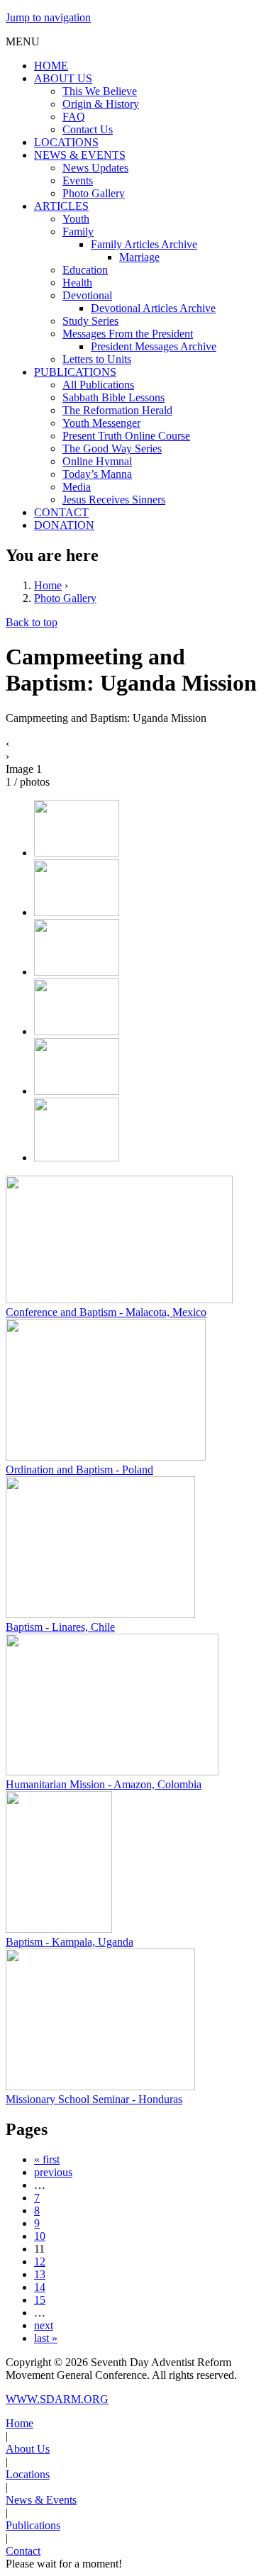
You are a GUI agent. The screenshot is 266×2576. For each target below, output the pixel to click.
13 (40, 2274)
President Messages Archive (154, 346)
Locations (28, 2474)
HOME (51, 66)
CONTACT (61, 512)
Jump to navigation (48, 17)
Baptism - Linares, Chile (60, 1627)
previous (53, 2172)
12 (40, 2262)
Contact (23, 2551)
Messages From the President (128, 334)
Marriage (139, 257)
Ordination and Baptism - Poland (79, 1470)
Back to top (32, 622)
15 (40, 2300)
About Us (28, 2449)
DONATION (64, 525)
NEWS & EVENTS (80, 155)
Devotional (87, 295)
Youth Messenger (101, 423)
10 (40, 2236)
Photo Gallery (94, 193)
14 (40, 2287)
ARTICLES (61, 206)
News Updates (95, 168)
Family (78, 232)
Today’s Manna (97, 474)
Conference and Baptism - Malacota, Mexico (106, 1312)
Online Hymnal (97, 461)
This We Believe (100, 91)
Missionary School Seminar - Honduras (94, 2099)
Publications (33, 2525)
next (44, 2325)
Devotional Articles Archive (153, 308)
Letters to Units (97, 359)
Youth (76, 219)
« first (47, 2159)
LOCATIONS (66, 142)
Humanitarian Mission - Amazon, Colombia (104, 1784)
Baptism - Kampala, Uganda (70, 1942)
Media (77, 487)
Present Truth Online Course (126, 436)
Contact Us (88, 129)
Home (48, 585)
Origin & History (101, 104)
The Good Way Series (112, 448)
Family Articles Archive (144, 244)
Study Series (90, 321)
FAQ (74, 117)
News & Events (41, 2500)
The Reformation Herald (117, 410)
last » (46, 2338)
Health (77, 283)
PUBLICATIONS (75, 372)
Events (78, 180)
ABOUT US (63, 78)
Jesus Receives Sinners (114, 500)
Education (85, 270)
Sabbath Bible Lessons (113, 397)
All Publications (98, 385)
